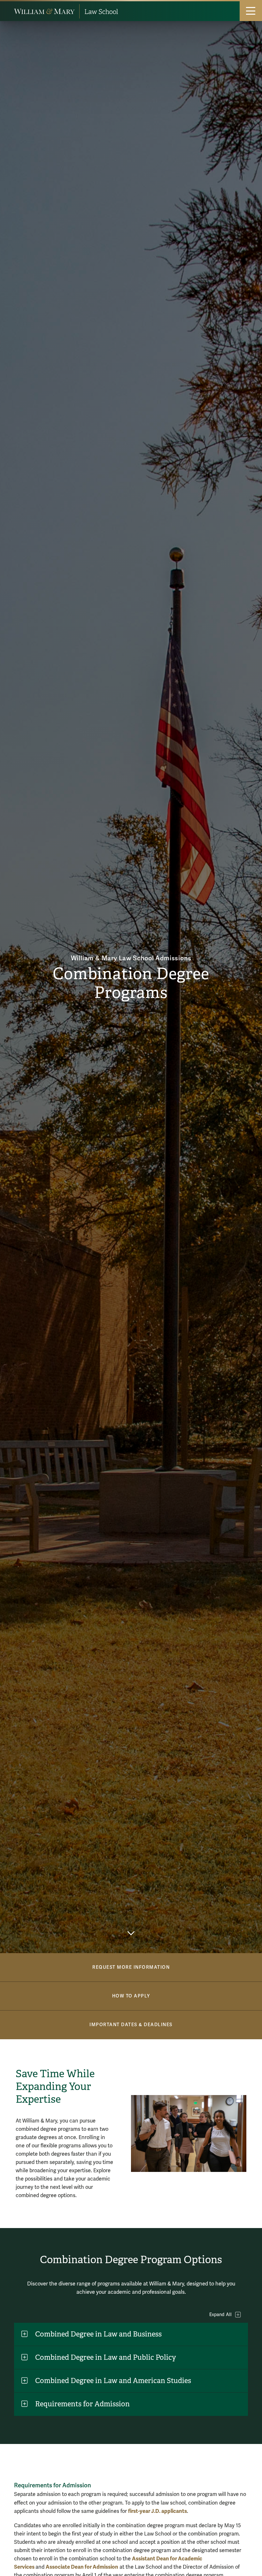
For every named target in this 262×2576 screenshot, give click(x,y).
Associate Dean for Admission (82, 2567)
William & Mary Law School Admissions (131, 958)
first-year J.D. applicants (158, 2511)
